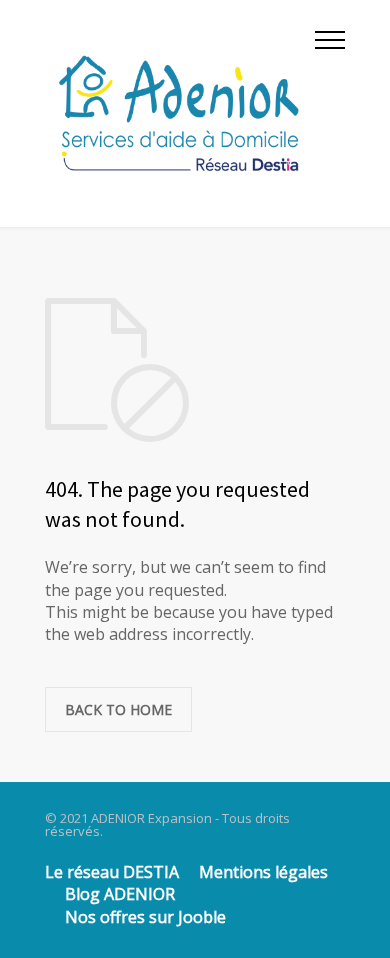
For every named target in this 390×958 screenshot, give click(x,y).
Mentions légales (263, 872)
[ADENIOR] (180, 113)
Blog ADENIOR (120, 894)
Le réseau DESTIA (112, 872)
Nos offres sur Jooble (145, 917)
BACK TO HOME (118, 709)
